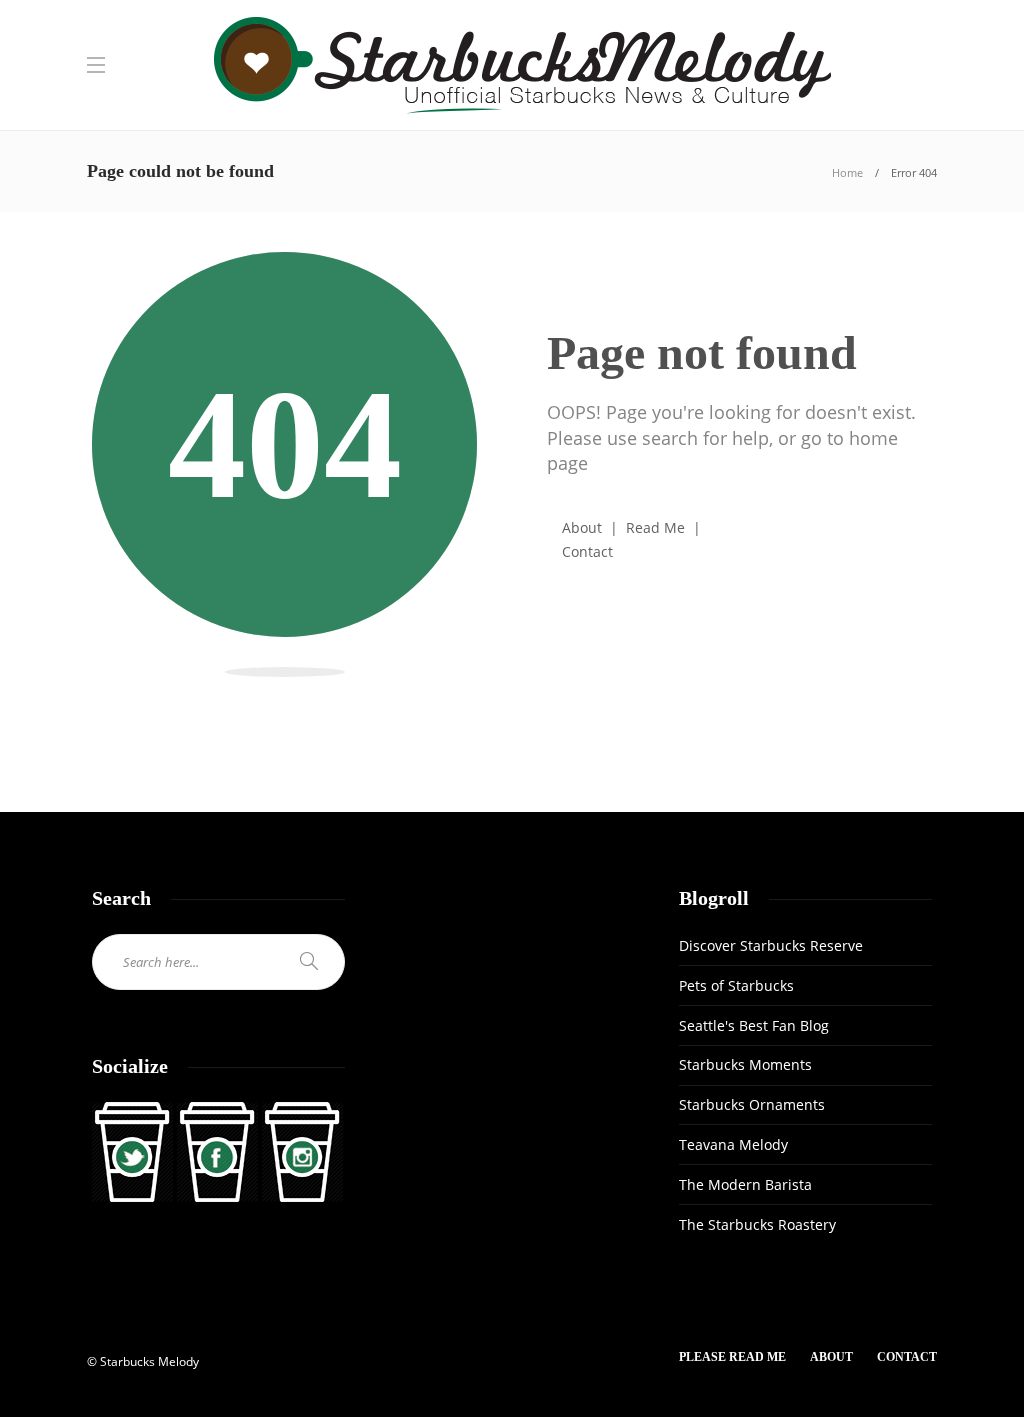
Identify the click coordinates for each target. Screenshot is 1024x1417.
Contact (587, 551)
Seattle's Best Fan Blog (754, 1025)
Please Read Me (732, 1357)
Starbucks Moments (745, 1064)
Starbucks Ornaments (752, 1104)
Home (847, 172)
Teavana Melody (733, 1144)
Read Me (655, 527)
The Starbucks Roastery (757, 1224)
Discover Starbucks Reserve (771, 945)
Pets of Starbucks (736, 985)
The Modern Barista (745, 1184)
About (582, 527)
